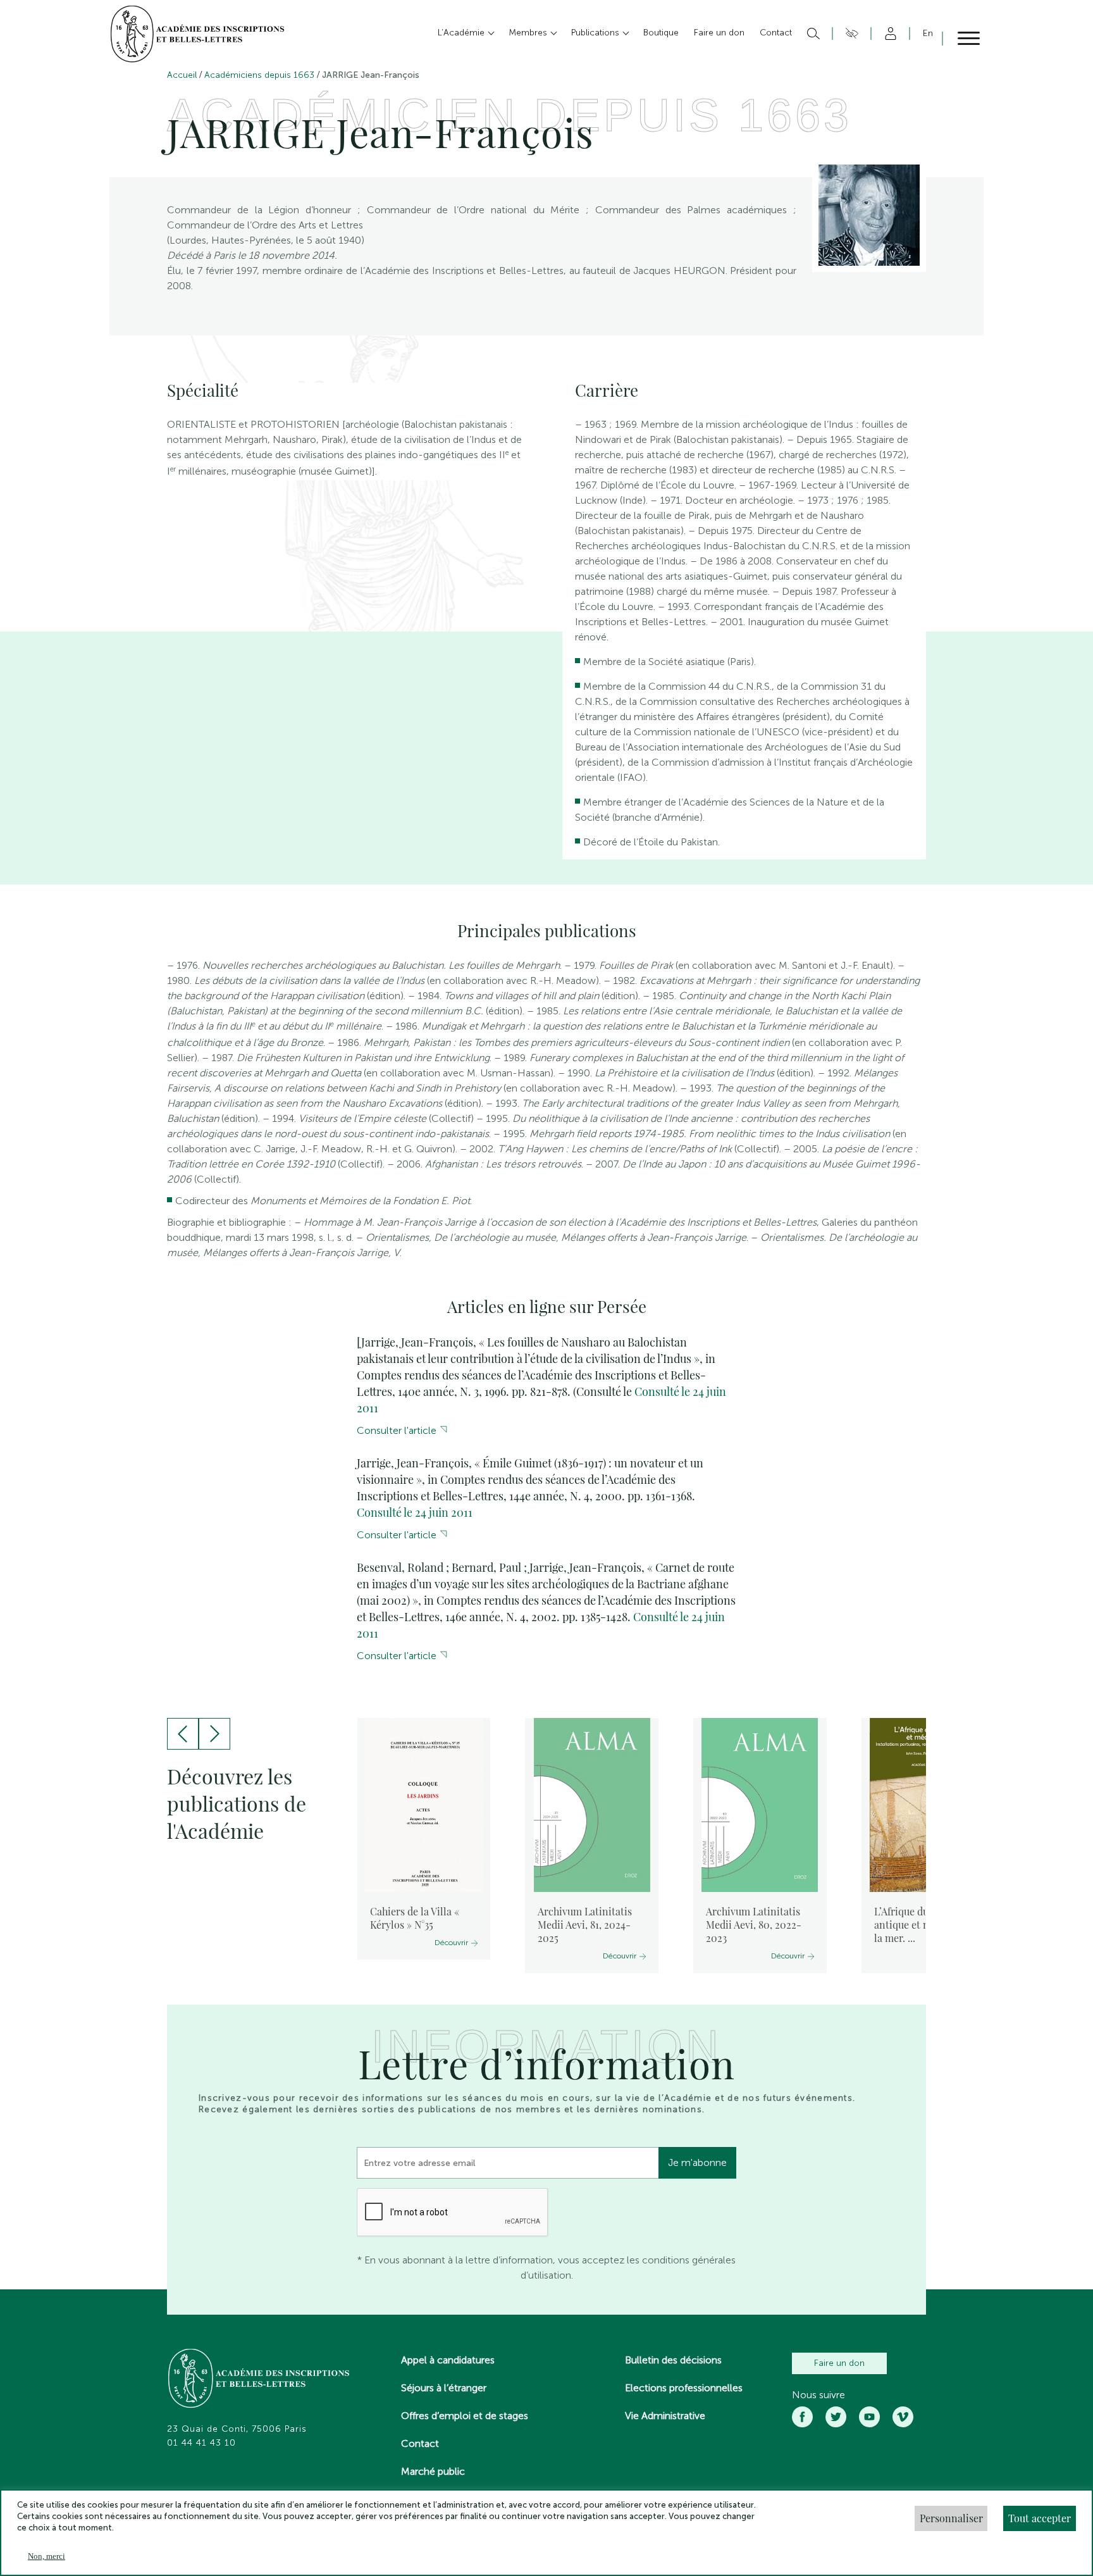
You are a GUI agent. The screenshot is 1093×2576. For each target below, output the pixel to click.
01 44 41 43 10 (201, 2443)
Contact (420, 2443)
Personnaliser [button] (951, 2518)
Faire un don (839, 2363)
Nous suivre (818, 2395)
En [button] (928, 33)
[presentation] (183, 1734)
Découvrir (451, 1943)
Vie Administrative (665, 2416)
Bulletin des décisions (673, 2360)
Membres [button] (529, 33)
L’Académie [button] (462, 33)
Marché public (433, 2471)
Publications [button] (596, 33)
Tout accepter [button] (1040, 2518)
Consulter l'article (397, 1430)
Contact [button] (776, 33)
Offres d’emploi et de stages (465, 2416)
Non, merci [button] (46, 2556)
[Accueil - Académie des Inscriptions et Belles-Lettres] (259, 2380)
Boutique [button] (661, 33)
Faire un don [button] (719, 33)
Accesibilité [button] (850, 34)
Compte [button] (888, 34)
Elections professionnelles (684, 2388)
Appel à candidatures (448, 2360)
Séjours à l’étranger (444, 2388)
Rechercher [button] (812, 34)
